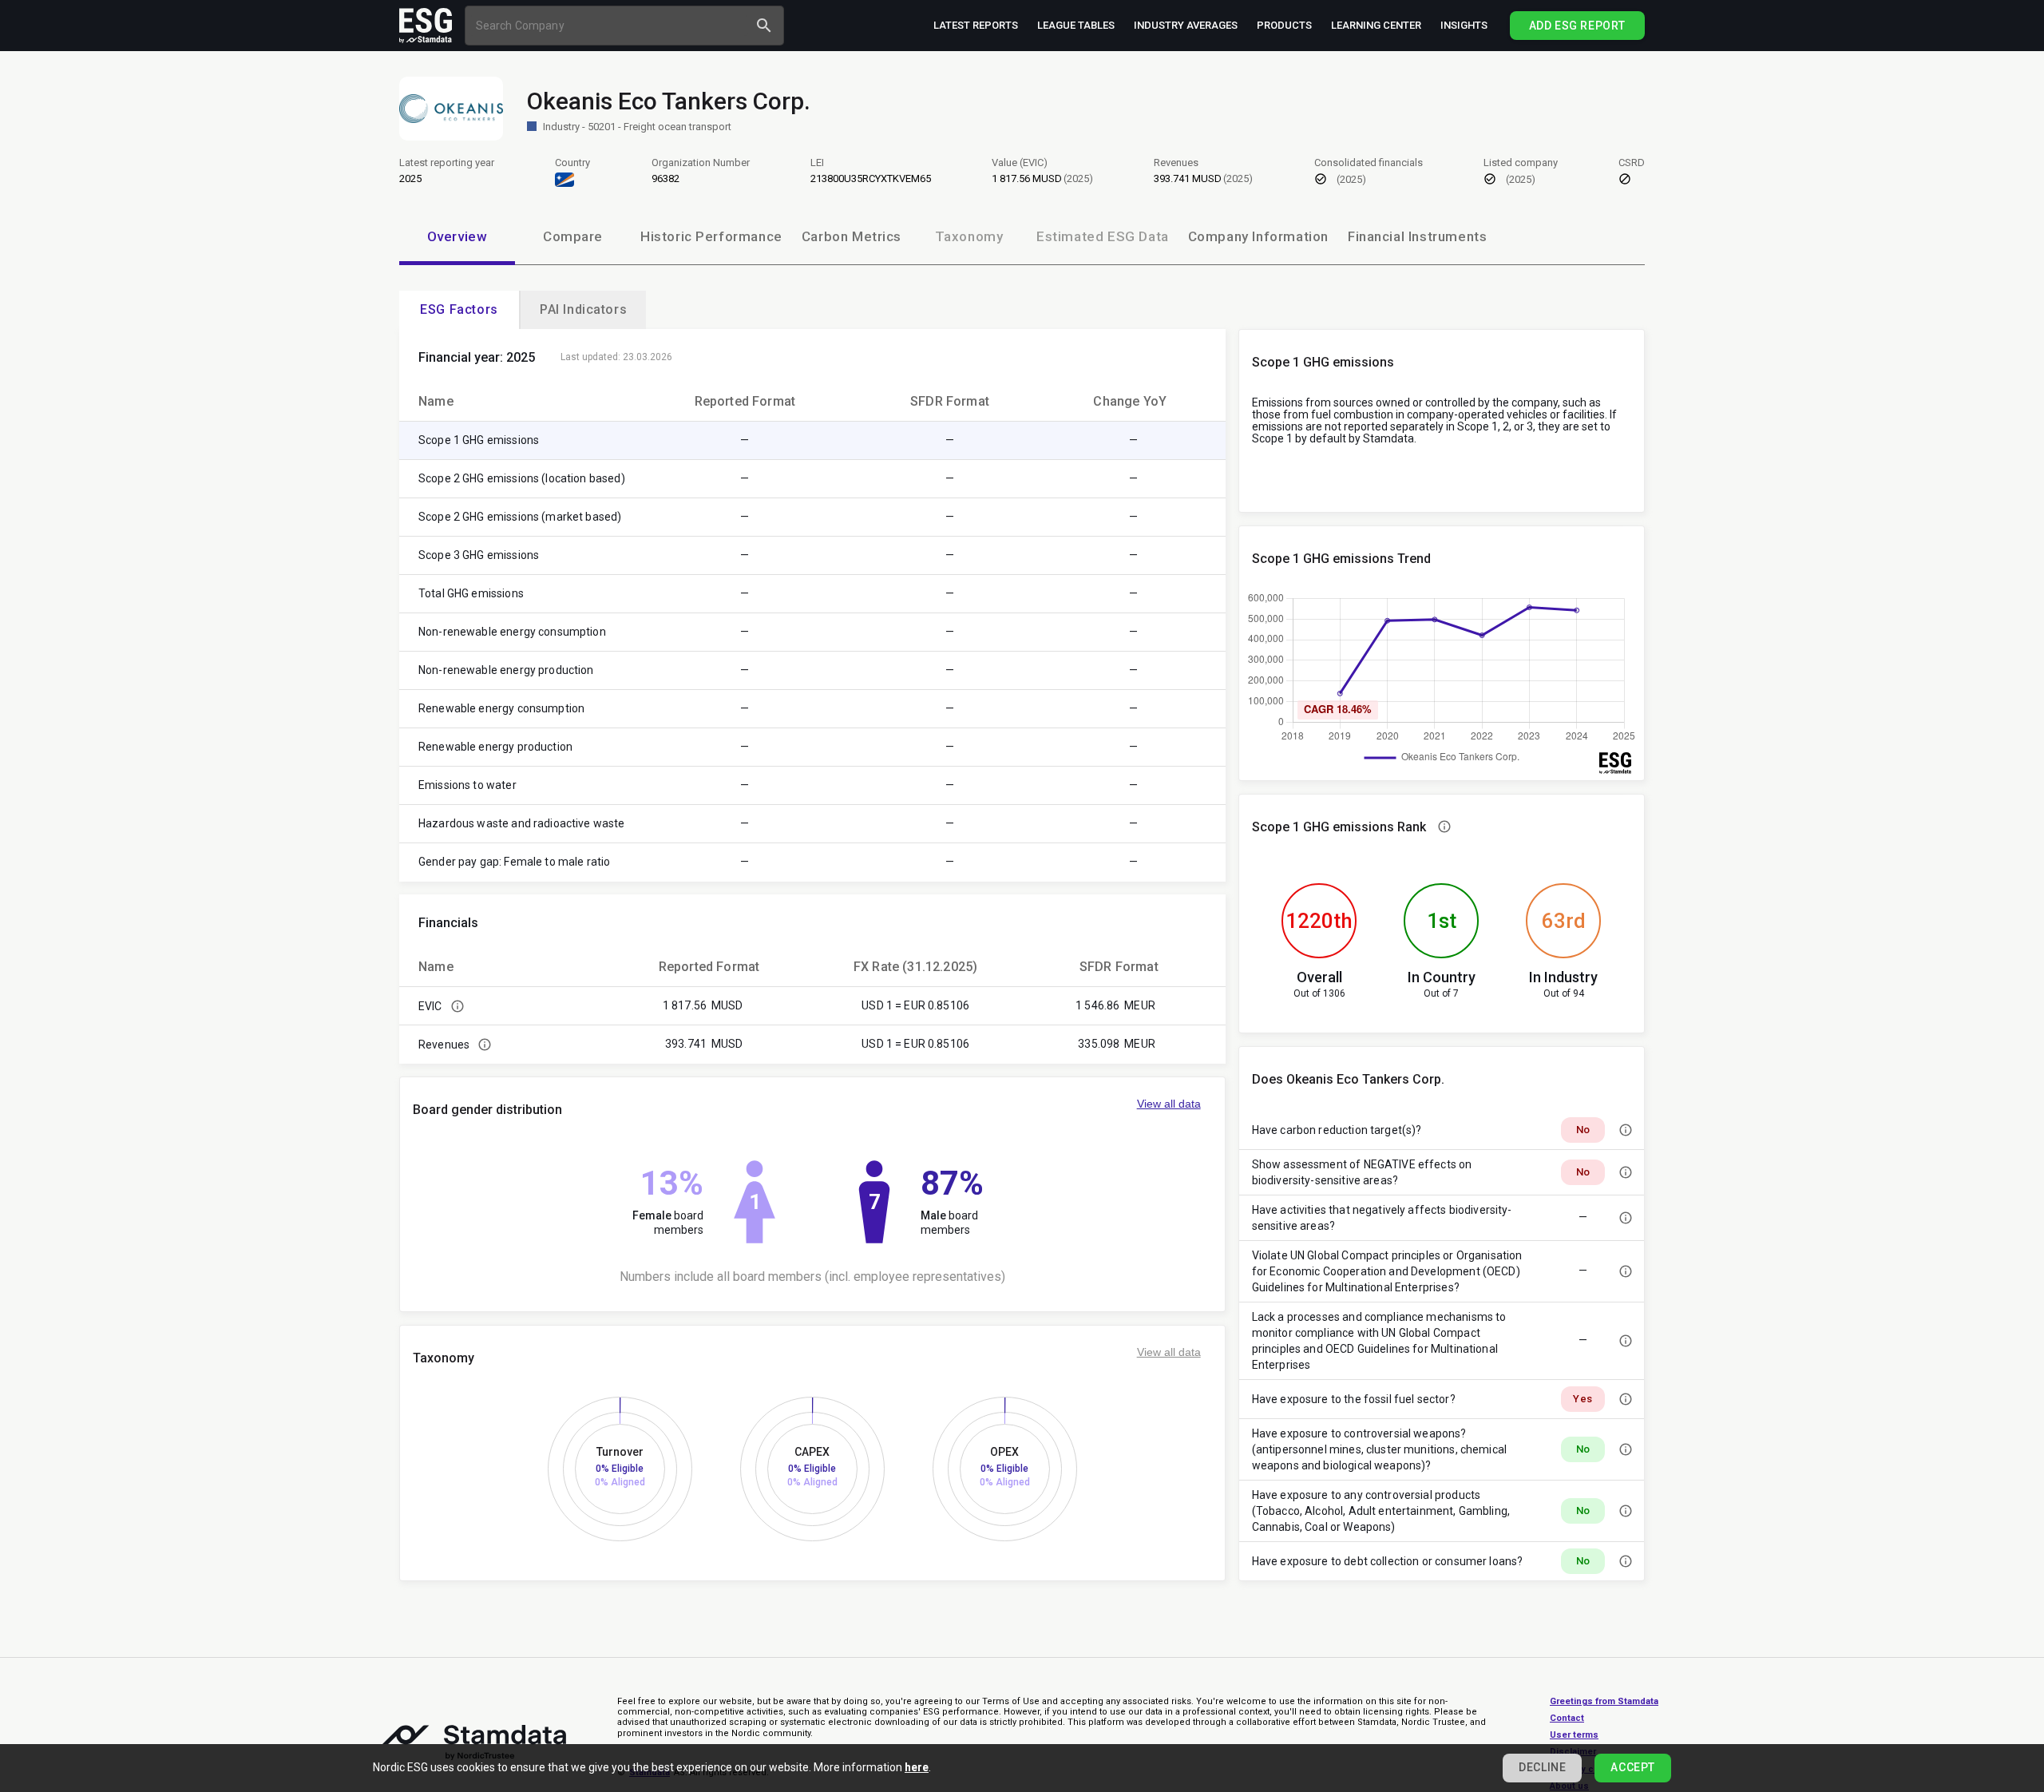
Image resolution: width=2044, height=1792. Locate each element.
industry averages (1186, 25)
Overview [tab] (458, 236)
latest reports (976, 25)
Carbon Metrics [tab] (852, 236)
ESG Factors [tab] (459, 309)
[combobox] (609, 25)
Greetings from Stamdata (1604, 1701)
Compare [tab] (573, 236)
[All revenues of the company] (485, 1045)
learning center (1376, 25)
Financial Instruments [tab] (1417, 236)
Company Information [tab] (1258, 236)
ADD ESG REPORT (1577, 26)
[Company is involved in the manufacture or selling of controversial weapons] (1626, 1449)
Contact (1567, 1718)
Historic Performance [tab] (711, 236)
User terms (1574, 1735)
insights (1464, 25)
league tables (1076, 25)
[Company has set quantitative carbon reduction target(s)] (1626, 1130)
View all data (1169, 1104)
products (1284, 25)
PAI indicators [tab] (583, 309)
